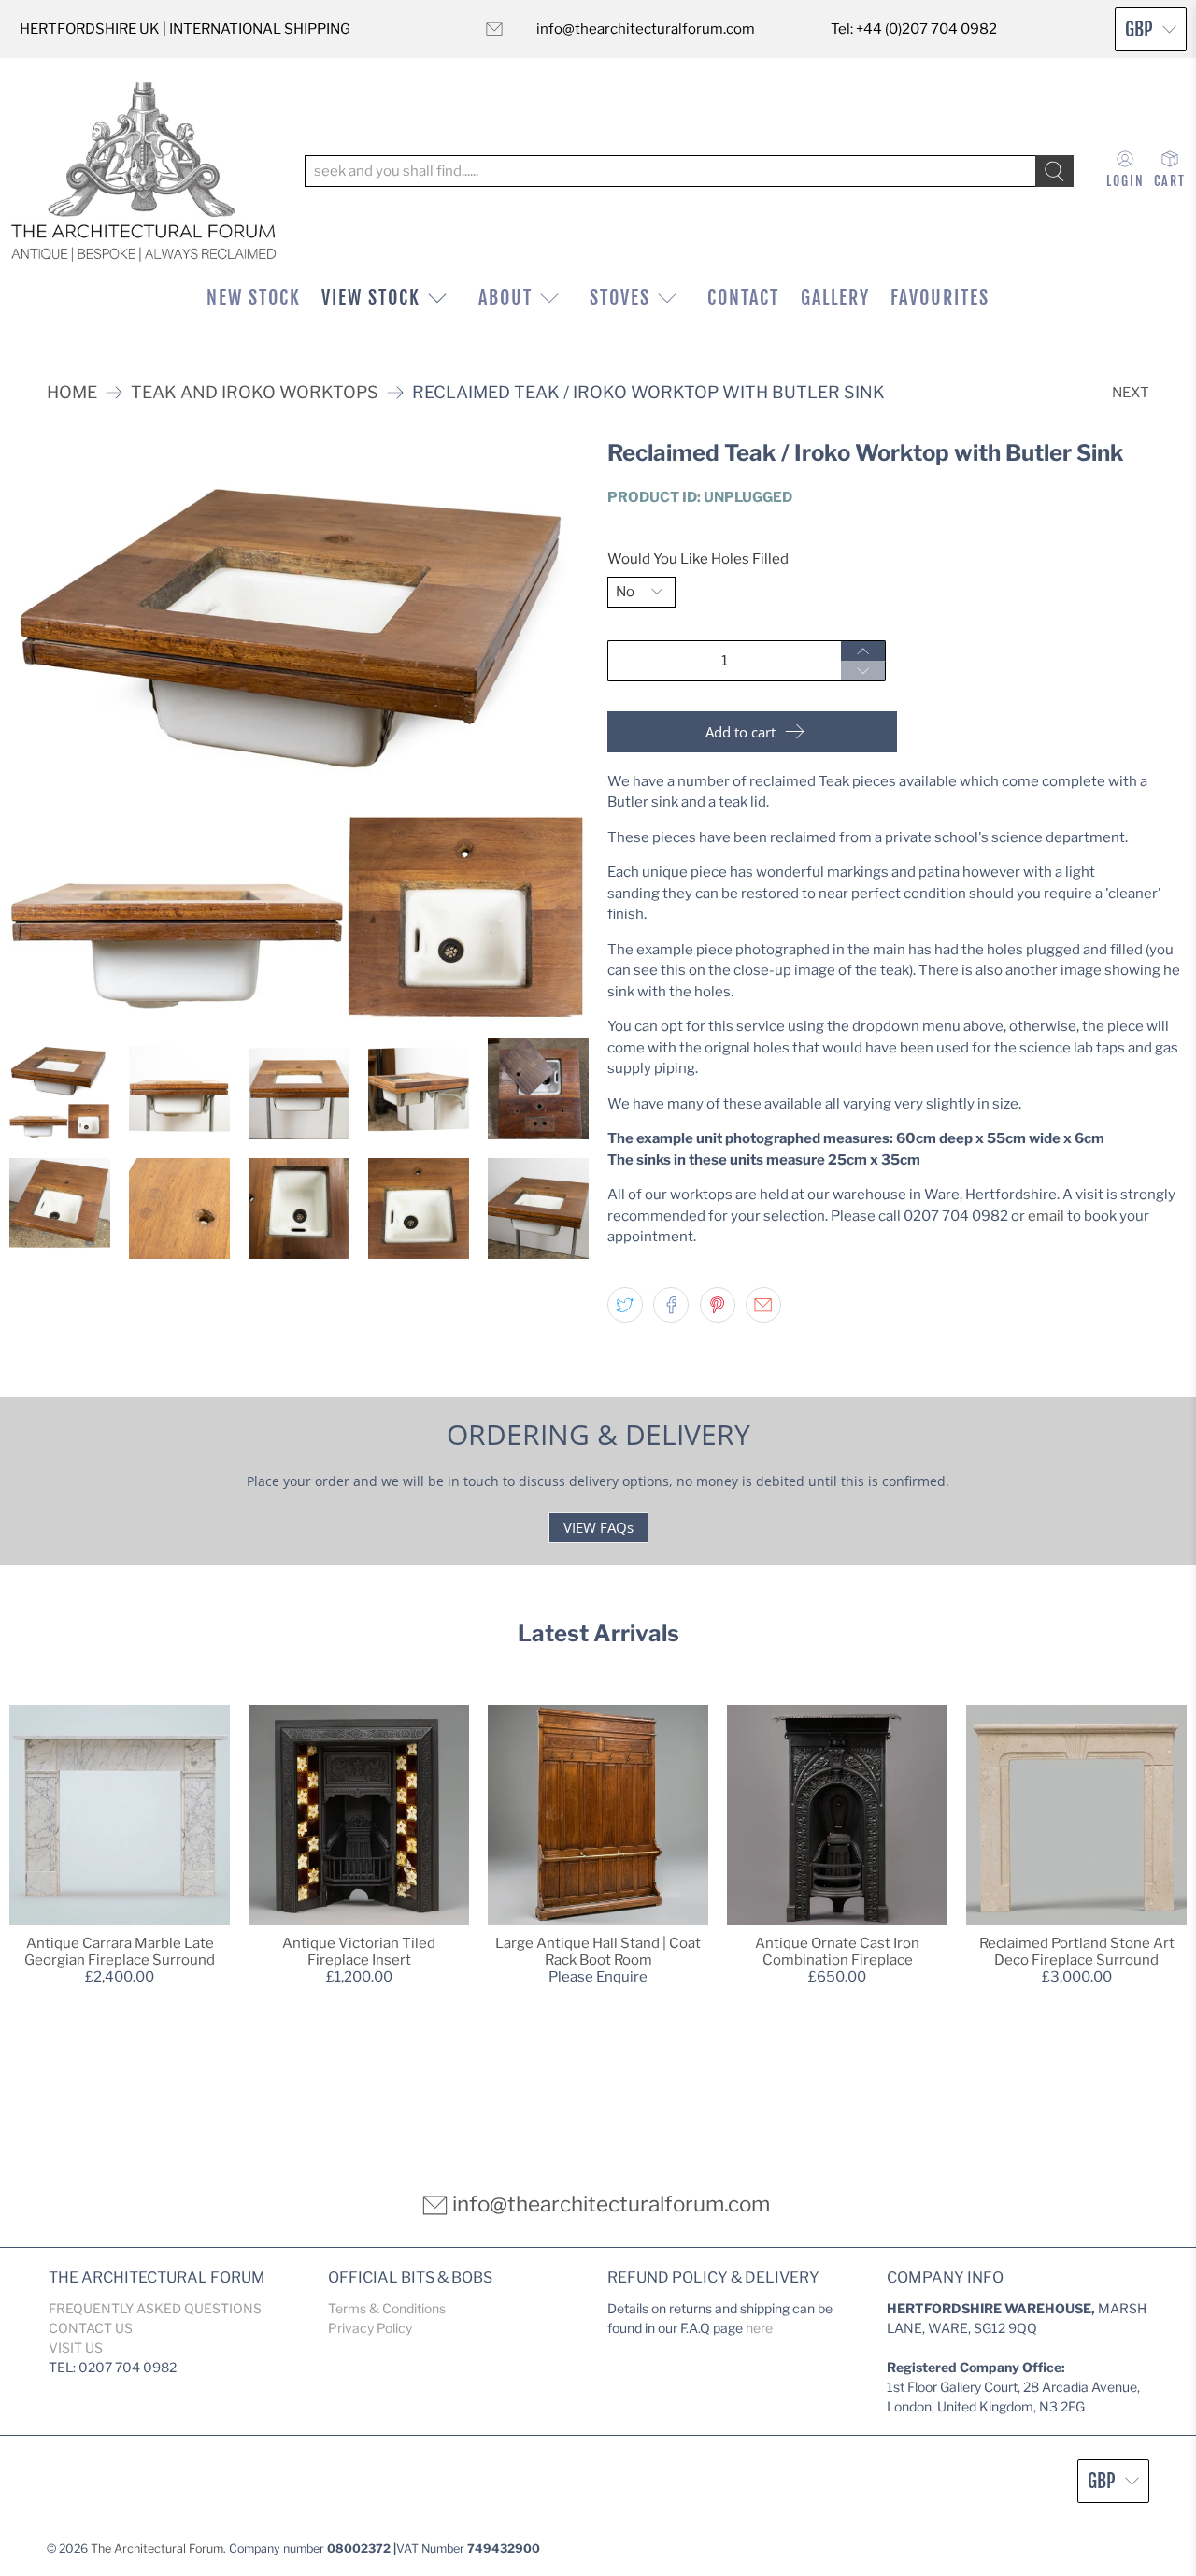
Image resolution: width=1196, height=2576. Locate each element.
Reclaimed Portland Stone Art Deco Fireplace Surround (1077, 1952)
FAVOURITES (940, 298)
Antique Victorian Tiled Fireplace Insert (359, 1952)
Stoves (620, 298)
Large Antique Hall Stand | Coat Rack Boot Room (598, 1952)
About (505, 298)
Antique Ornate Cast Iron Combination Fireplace (837, 1952)
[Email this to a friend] (763, 1305)
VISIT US (76, 2347)
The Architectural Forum (157, 2548)
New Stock (254, 298)
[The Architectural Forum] (143, 172)
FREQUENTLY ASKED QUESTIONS (155, 2308)
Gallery (835, 298)
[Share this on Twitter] (625, 1305)
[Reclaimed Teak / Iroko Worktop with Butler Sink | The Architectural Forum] (299, 730)
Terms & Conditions (387, 2308)
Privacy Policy (370, 2328)
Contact (743, 298)
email (1046, 1216)
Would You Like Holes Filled (698, 559)
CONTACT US (91, 2328)
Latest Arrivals (598, 1633)
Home (72, 393)
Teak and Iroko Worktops (255, 393)
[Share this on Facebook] (671, 1305)
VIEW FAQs (598, 1527)
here (759, 2328)
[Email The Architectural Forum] (494, 29)
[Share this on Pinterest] (718, 1305)
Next (1131, 393)
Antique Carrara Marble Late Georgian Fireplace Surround (120, 1952)
